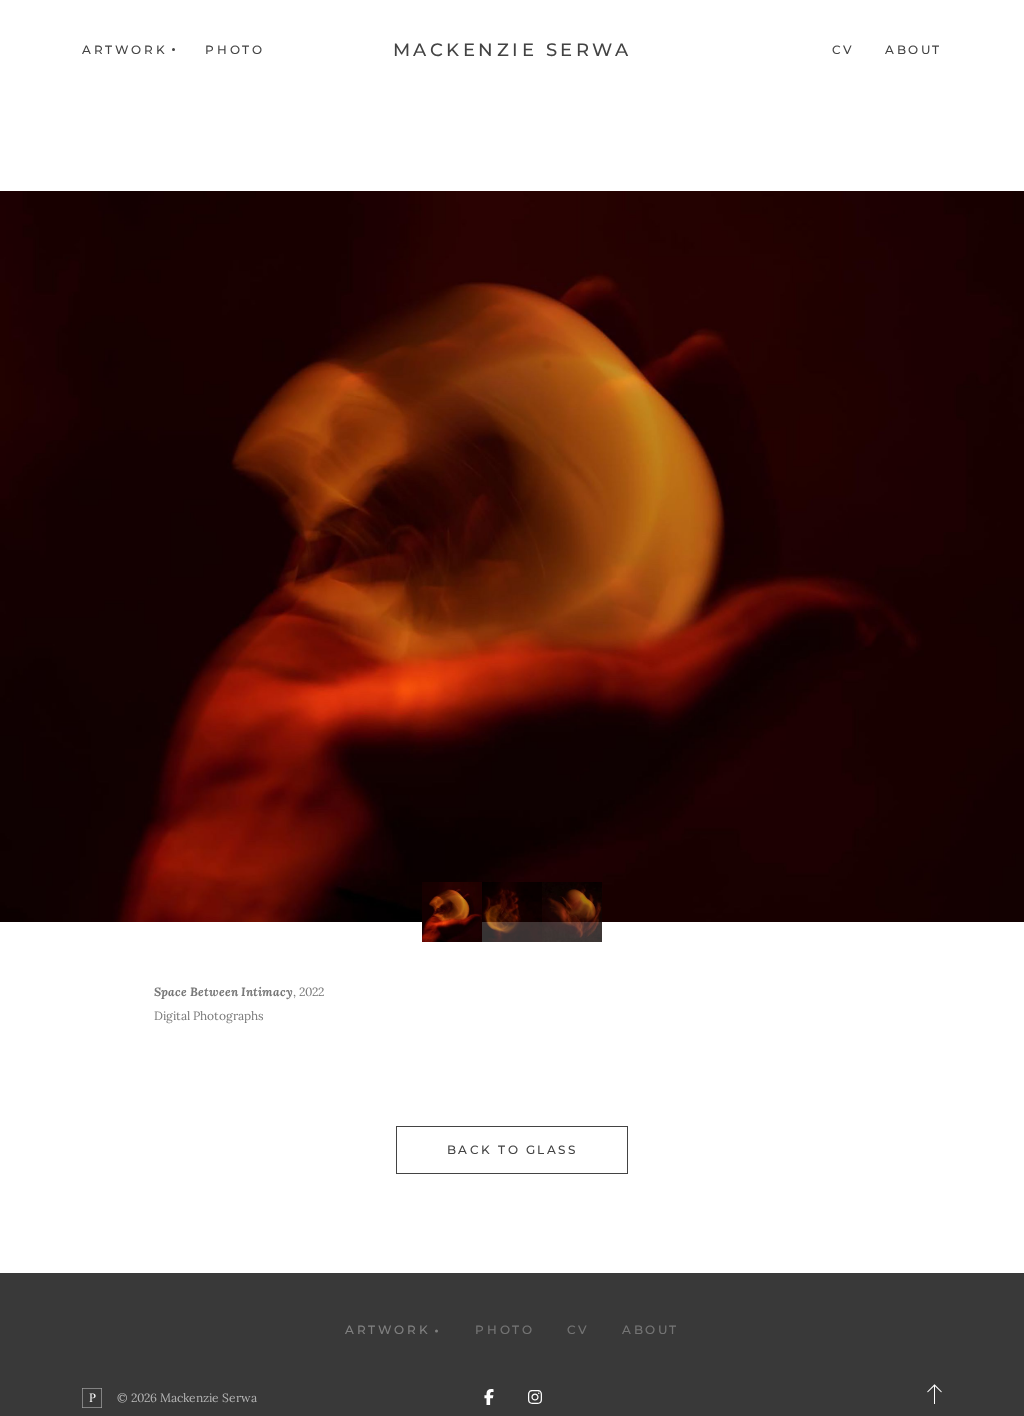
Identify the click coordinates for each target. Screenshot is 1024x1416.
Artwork (387, 1329)
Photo (234, 49)
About (913, 49)
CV (843, 49)
